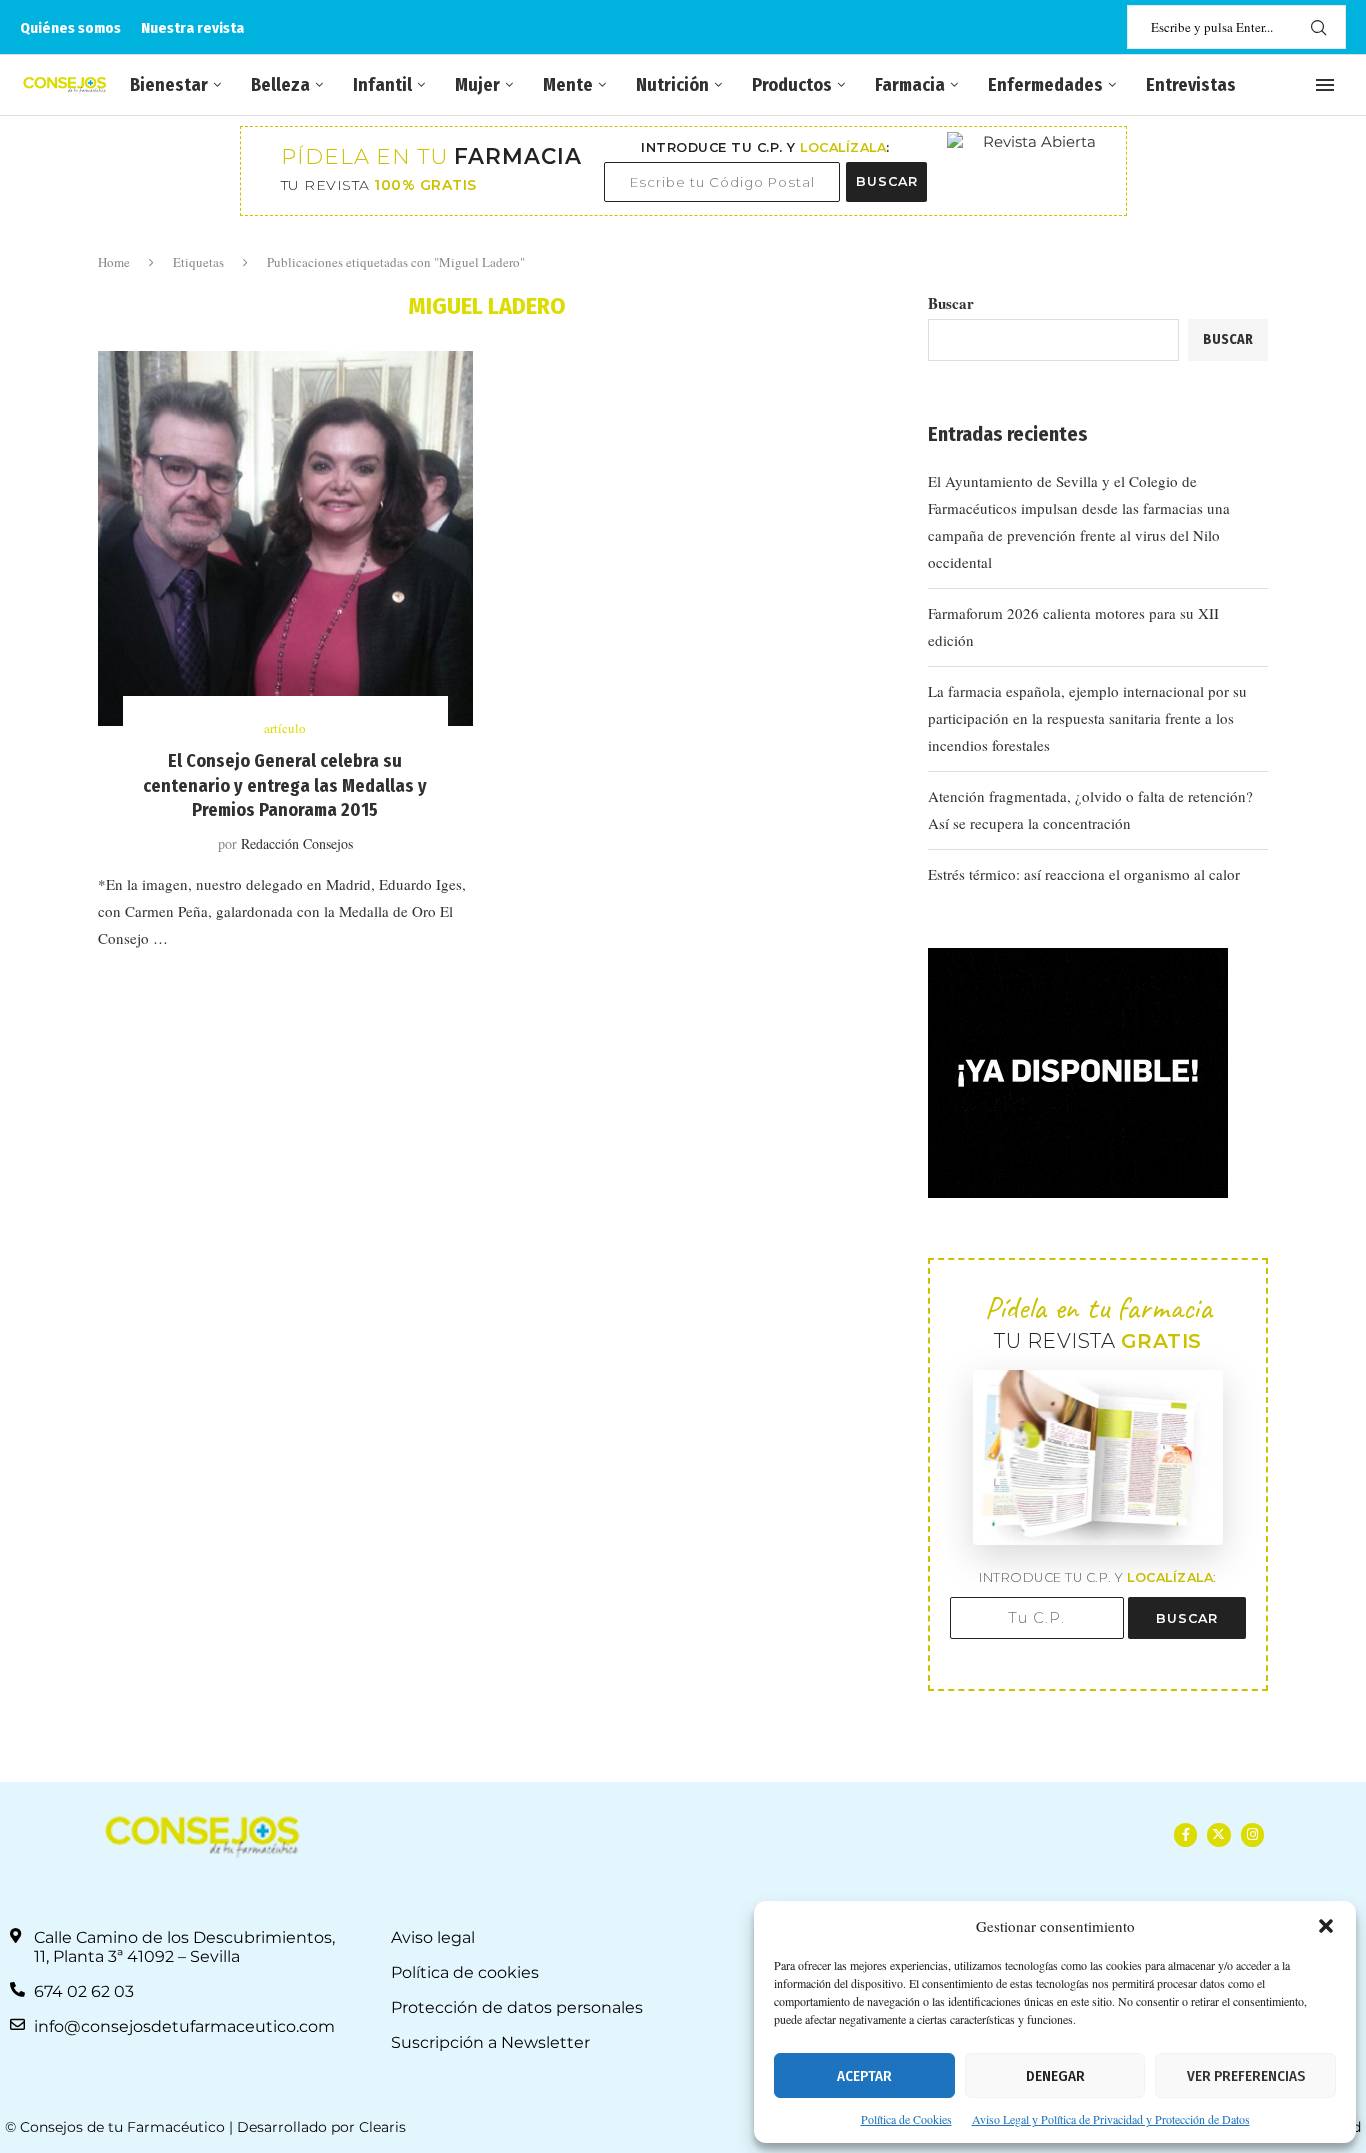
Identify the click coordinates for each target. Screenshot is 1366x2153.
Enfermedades (1045, 85)
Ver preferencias (1246, 2076)
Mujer (477, 85)
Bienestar (169, 85)
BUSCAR (887, 181)
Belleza (280, 85)
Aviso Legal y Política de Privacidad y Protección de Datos (1111, 2119)
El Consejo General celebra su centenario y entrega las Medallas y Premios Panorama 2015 (285, 785)
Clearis (382, 2127)
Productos (792, 85)
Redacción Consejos (297, 843)
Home (114, 262)
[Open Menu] (1325, 85)
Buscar (951, 303)
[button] (1326, 1926)
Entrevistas (1191, 85)
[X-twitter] (1218, 1834)
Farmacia (910, 85)
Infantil (382, 85)
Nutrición (672, 85)
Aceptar (864, 2076)
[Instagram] (1252, 1834)
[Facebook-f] (1185, 1834)
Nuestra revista (192, 28)
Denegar (1055, 2076)
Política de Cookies (906, 2119)
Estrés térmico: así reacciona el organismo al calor (1084, 874)
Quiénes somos (70, 28)
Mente (568, 85)
